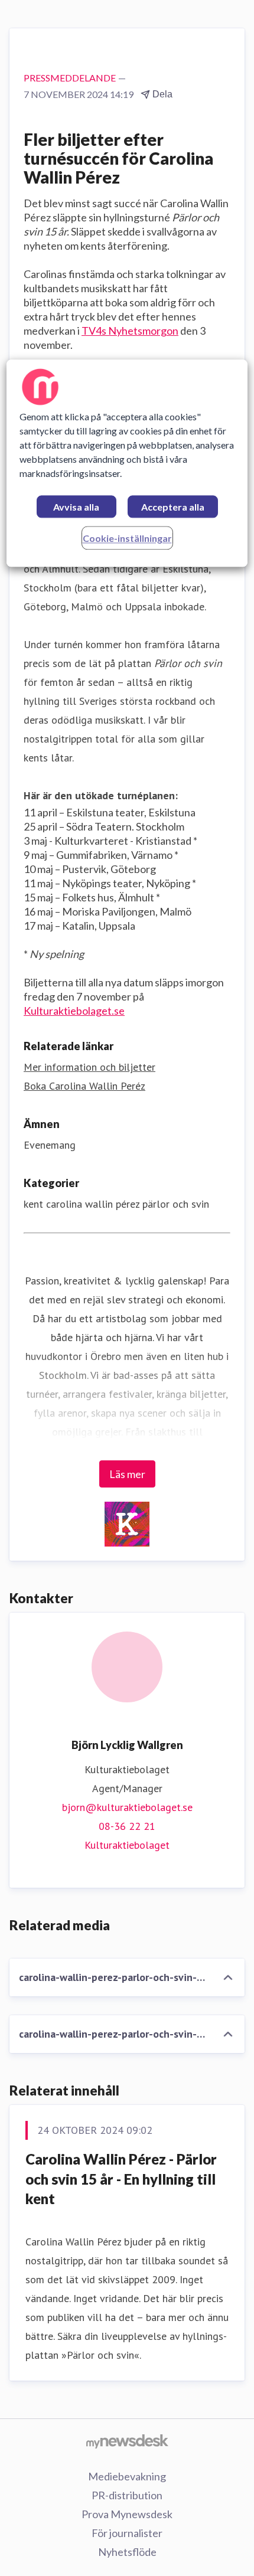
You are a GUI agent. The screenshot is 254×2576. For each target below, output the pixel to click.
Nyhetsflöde (127, 2552)
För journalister (127, 2533)
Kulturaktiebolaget (127, 1845)
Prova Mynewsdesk (127, 2514)
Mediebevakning (127, 2476)
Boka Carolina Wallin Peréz (84, 1086)
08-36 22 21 (127, 1826)
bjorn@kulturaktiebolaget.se (127, 1807)
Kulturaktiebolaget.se (74, 1011)
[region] (127, 463)
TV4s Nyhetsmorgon (130, 331)
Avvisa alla (76, 507)
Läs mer (127, 1474)
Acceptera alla (173, 507)
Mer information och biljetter (89, 1067)
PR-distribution (127, 2495)
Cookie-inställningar (127, 538)
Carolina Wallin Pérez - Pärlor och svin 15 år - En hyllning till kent (121, 2179)
